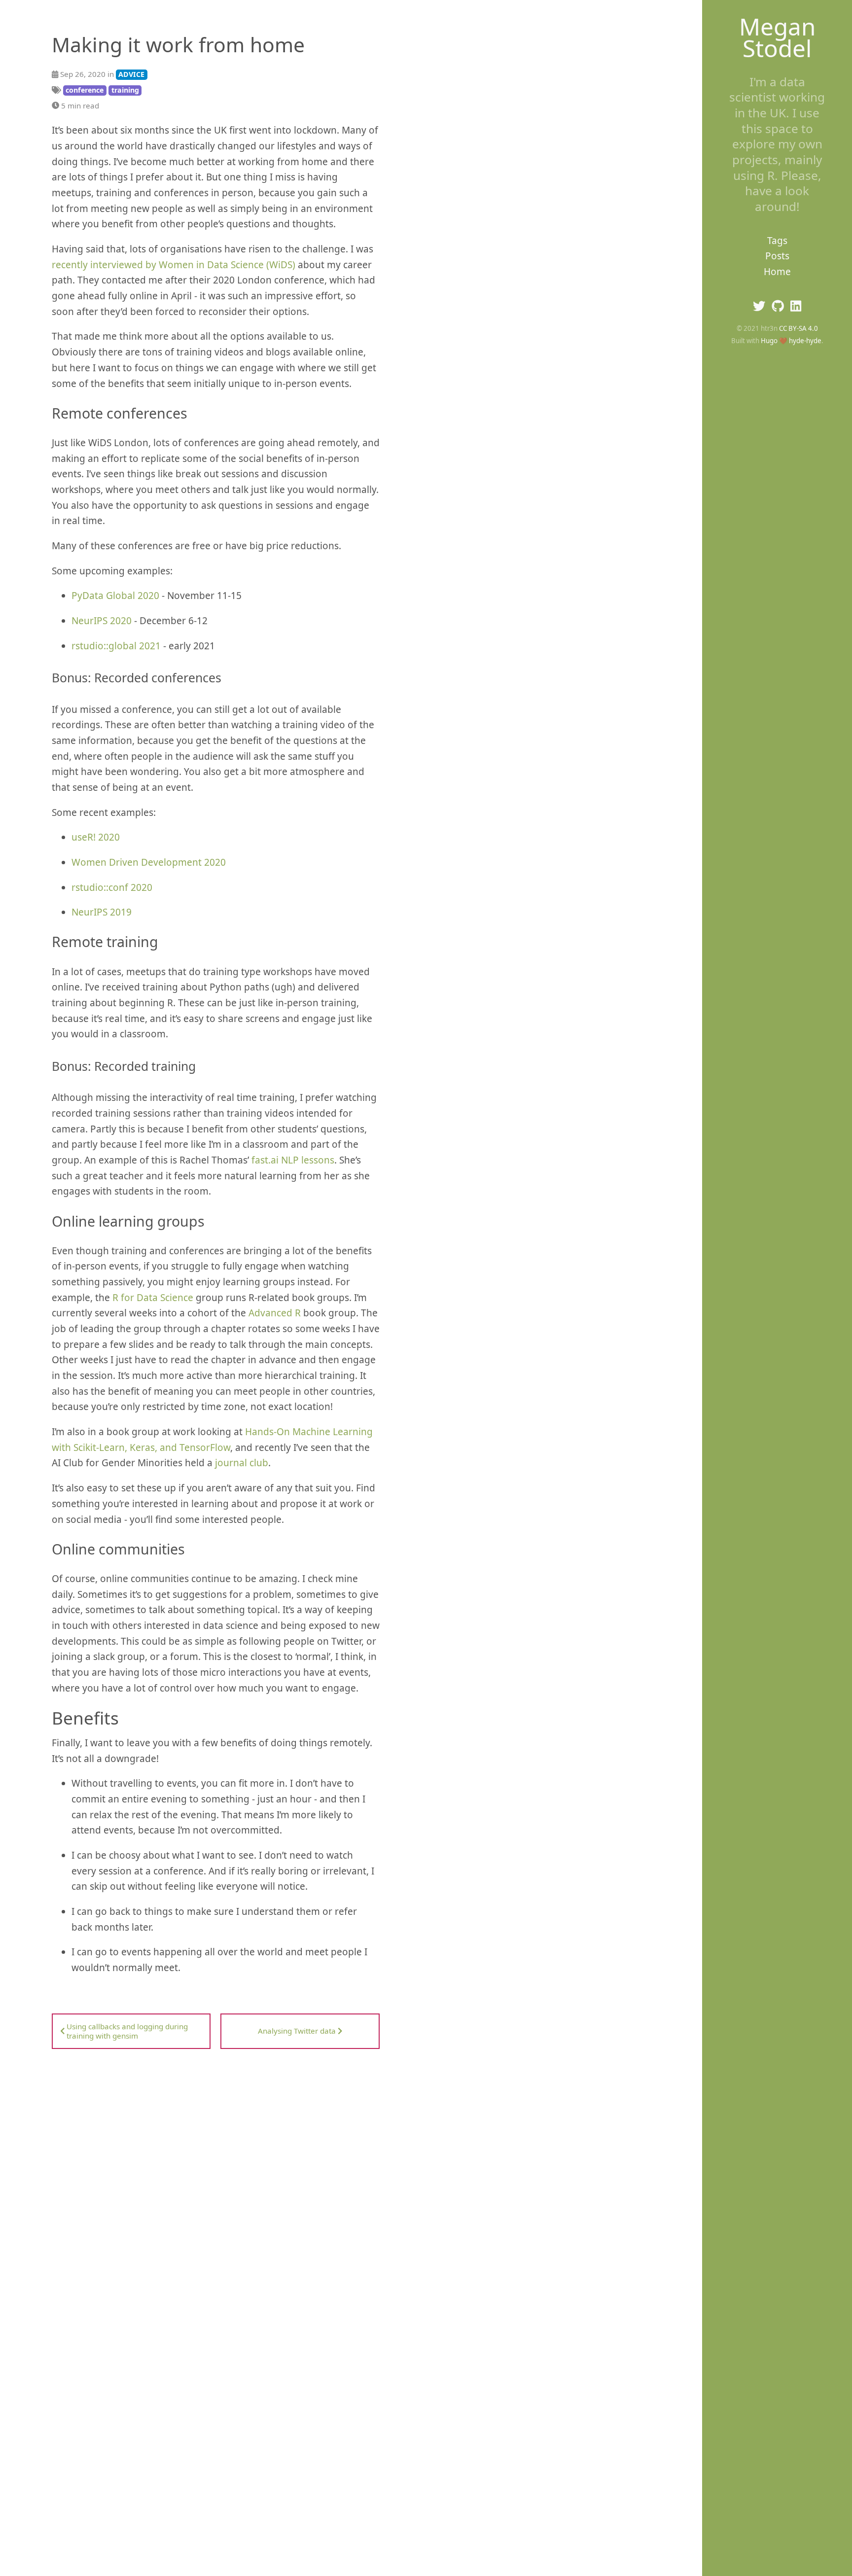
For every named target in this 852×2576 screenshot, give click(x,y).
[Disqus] (216, 2172)
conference (85, 90)
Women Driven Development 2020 (149, 862)
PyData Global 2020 (115, 596)
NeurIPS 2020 (102, 621)
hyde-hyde (805, 341)
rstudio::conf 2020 (112, 887)
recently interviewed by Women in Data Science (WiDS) (174, 265)
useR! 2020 (96, 837)
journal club (242, 1463)
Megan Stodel (777, 37)
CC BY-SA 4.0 (799, 328)
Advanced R (275, 1313)
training (125, 90)
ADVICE (131, 74)
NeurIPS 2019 (102, 912)
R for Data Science (153, 1298)
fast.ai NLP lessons (293, 1160)
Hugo (769, 341)
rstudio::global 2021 (116, 646)
